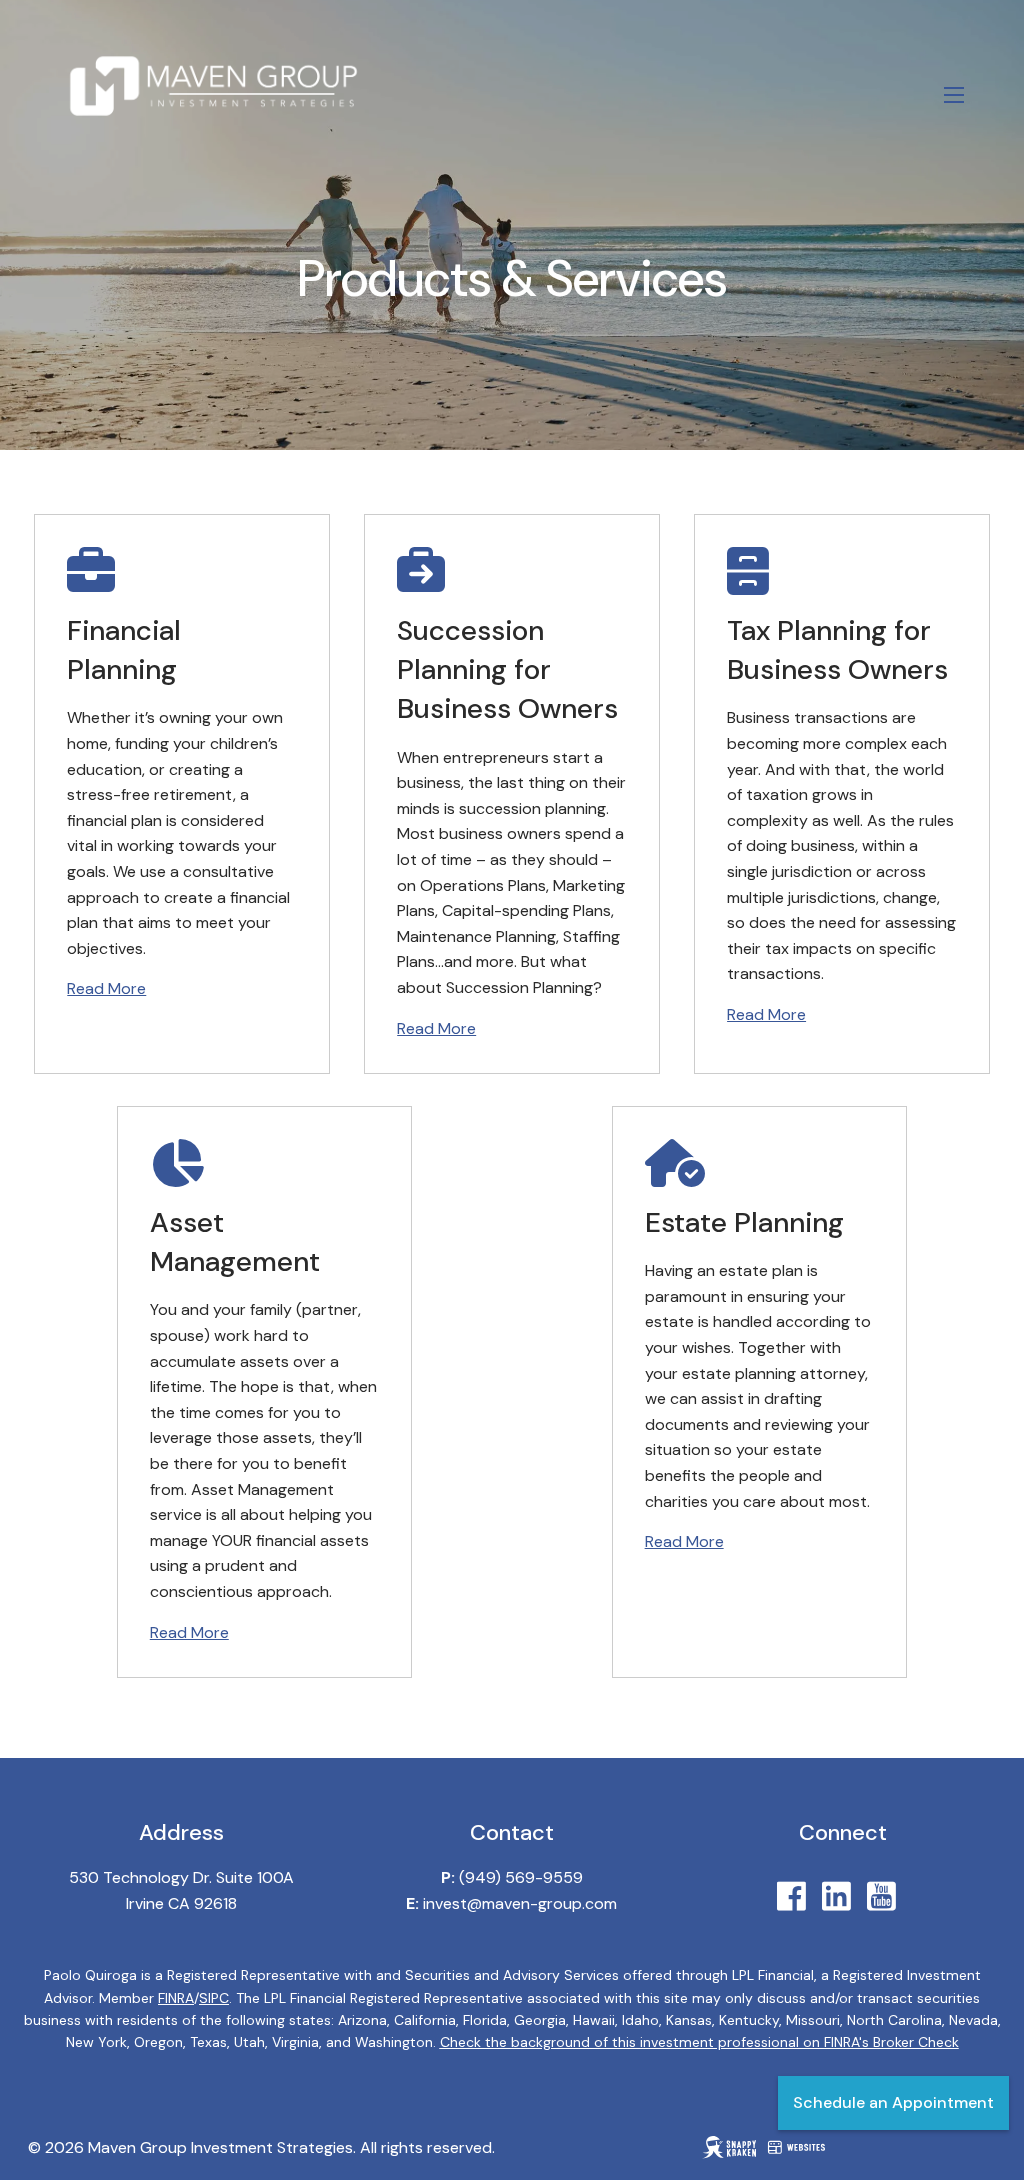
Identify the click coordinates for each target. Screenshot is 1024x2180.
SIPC (214, 1998)
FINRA (176, 1998)
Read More (106, 988)
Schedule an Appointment (893, 2102)
